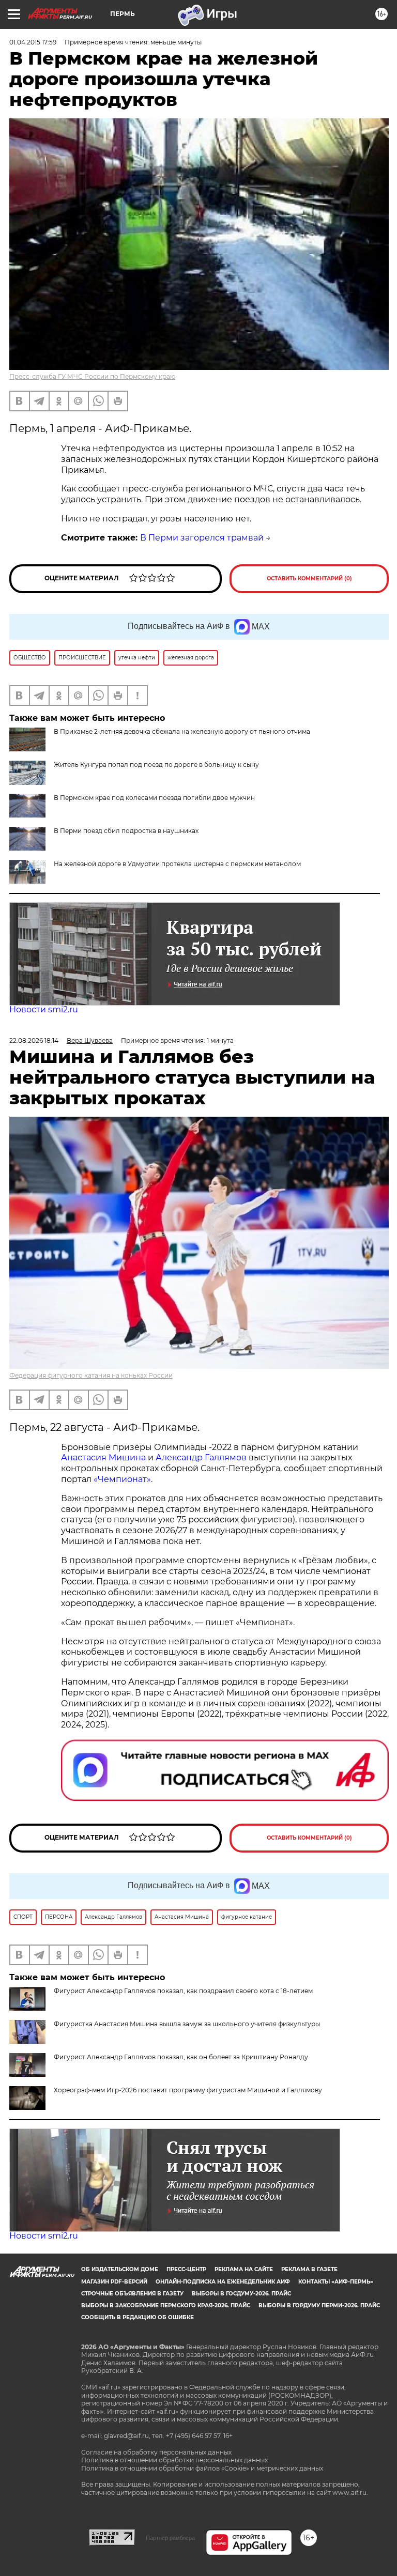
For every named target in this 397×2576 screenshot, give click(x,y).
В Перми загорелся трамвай (202, 538)
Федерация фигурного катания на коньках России (91, 1375)
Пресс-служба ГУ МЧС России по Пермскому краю (92, 376)
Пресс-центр (186, 2269)
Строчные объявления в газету (132, 2294)
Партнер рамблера (170, 2538)
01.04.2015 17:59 (33, 42)
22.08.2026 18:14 (34, 1040)
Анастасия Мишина (103, 1457)
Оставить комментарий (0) (309, 579)
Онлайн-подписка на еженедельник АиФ (223, 2282)
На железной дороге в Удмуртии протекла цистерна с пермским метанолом (177, 864)
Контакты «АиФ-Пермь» (336, 2282)
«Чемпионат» (122, 1479)
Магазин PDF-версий (114, 2282)
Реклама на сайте (244, 2269)
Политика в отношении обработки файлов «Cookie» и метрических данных (202, 2468)
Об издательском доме (120, 2269)
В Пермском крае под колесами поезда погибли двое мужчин (154, 798)
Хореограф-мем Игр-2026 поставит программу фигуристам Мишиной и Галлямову (188, 2090)
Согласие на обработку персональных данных (156, 2452)
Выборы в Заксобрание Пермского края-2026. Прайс (166, 2305)
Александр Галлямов (201, 1457)
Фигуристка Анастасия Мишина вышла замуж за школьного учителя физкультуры (187, 2024)
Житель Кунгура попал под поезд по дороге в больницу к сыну (156, 765)
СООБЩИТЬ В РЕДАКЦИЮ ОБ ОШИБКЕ (138, 2317)
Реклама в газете (309, 2269)
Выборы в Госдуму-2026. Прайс (241, 2294)
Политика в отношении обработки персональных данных (174, 2460)
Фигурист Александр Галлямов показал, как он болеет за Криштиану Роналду (181, 2057)
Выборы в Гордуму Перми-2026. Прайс (319, 2305)
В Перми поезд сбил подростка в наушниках (126, 831)
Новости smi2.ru (44, 1009)
